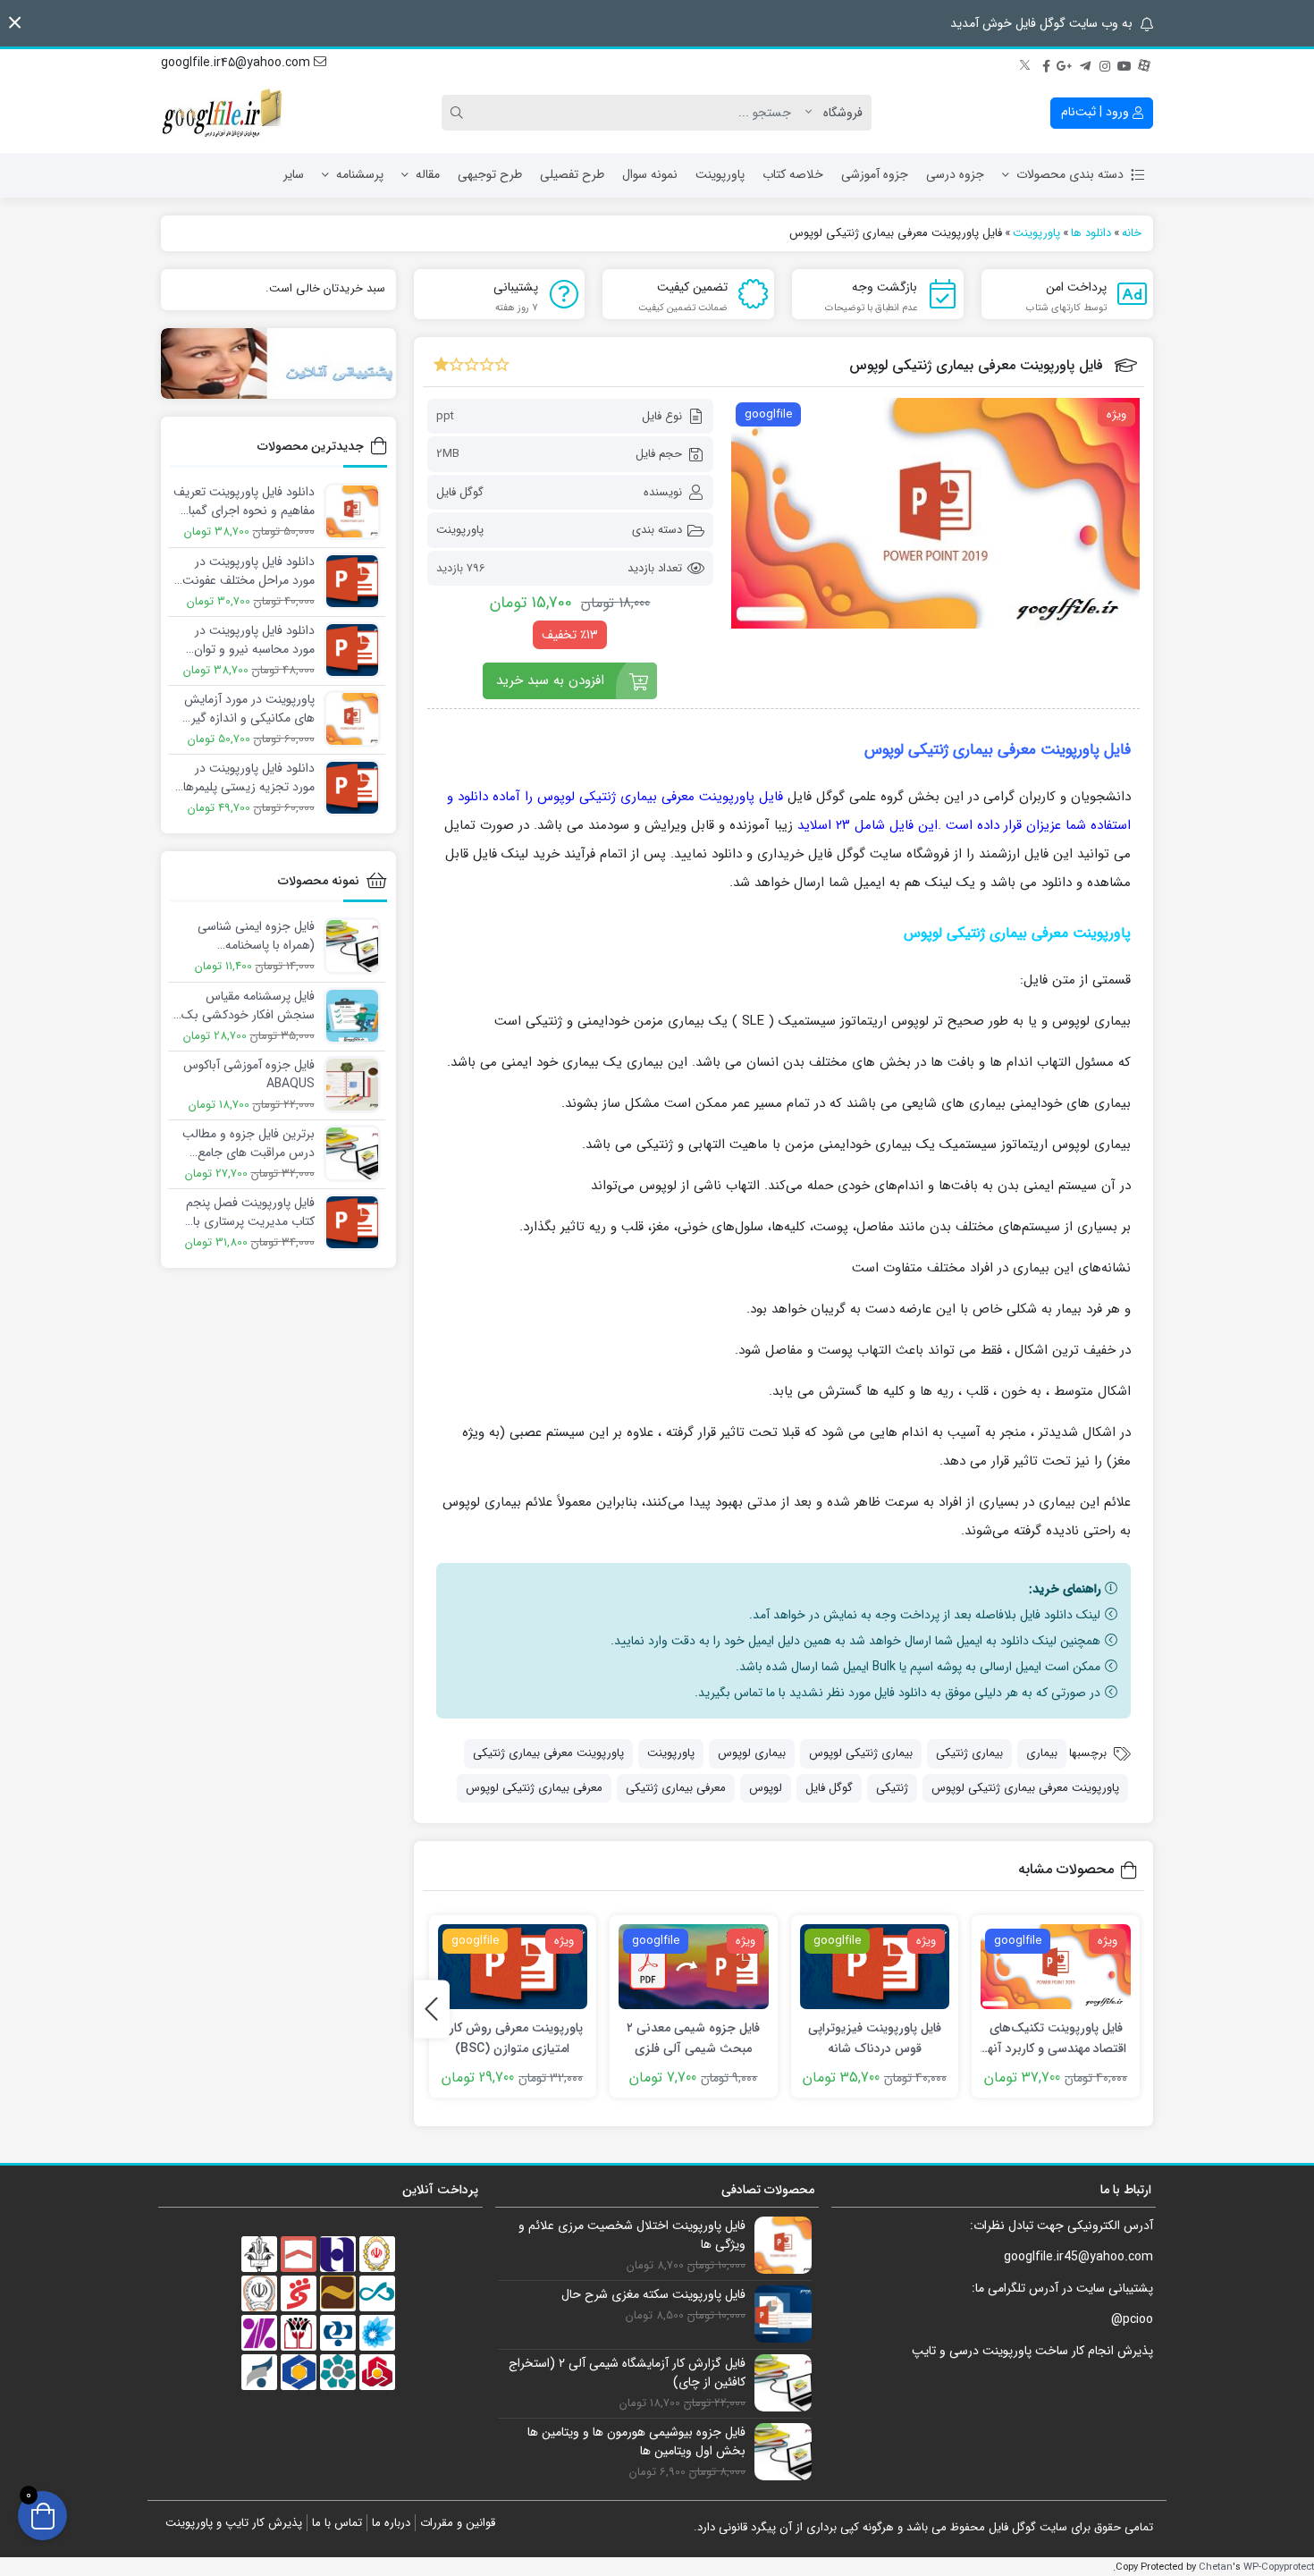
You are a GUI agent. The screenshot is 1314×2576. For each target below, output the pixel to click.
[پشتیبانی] (278, 363)
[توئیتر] (1026, 63)
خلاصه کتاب (793, 174)
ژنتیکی (892, 1788)
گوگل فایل (460, 492)
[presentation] (432, 2009)
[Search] (459, 113)
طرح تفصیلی (572, 174)
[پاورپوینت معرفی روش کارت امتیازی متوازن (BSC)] (513, 1967)
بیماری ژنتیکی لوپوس (861, 1753)
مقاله (428, 174)
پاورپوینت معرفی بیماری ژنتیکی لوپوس (1025, 1788)
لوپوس (766, 1788)
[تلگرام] (1085, 63)
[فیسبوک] (1046, 63)
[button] (15, 23)
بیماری (1042, 1753)
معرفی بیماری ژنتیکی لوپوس (534, 1788)
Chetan (1216, 2567)
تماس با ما (337, 2523)
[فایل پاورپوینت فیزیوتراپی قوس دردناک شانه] (875, 1967)
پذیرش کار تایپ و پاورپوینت (234, 2523)
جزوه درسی (955, 174)
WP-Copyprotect (1279, 2567)
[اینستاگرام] (1105, 63)
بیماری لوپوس (752, 1753)
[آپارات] (1144, 63)
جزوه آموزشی (875, 174)
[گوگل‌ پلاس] (1066, 63)
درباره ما (391, 2523)
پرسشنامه (360, 174)
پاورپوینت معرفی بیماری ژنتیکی (548, 1753)
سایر (294, 174)
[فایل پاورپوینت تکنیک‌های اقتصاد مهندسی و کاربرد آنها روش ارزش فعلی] (1056, 1967)
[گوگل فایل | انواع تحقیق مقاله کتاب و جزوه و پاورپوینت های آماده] (223, 113)
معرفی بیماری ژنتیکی (676, 1788)
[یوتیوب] (1124, 63)
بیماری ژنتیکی (969, 1753)
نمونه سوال (650, 174)
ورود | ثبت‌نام (1097, 112)
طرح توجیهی (490, 174)
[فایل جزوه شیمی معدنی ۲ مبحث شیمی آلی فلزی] (694, 1967)
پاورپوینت (720, 174)
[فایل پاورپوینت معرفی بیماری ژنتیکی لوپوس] (935, 513)
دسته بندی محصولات (1070, 174)
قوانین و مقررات (458, 2523)
